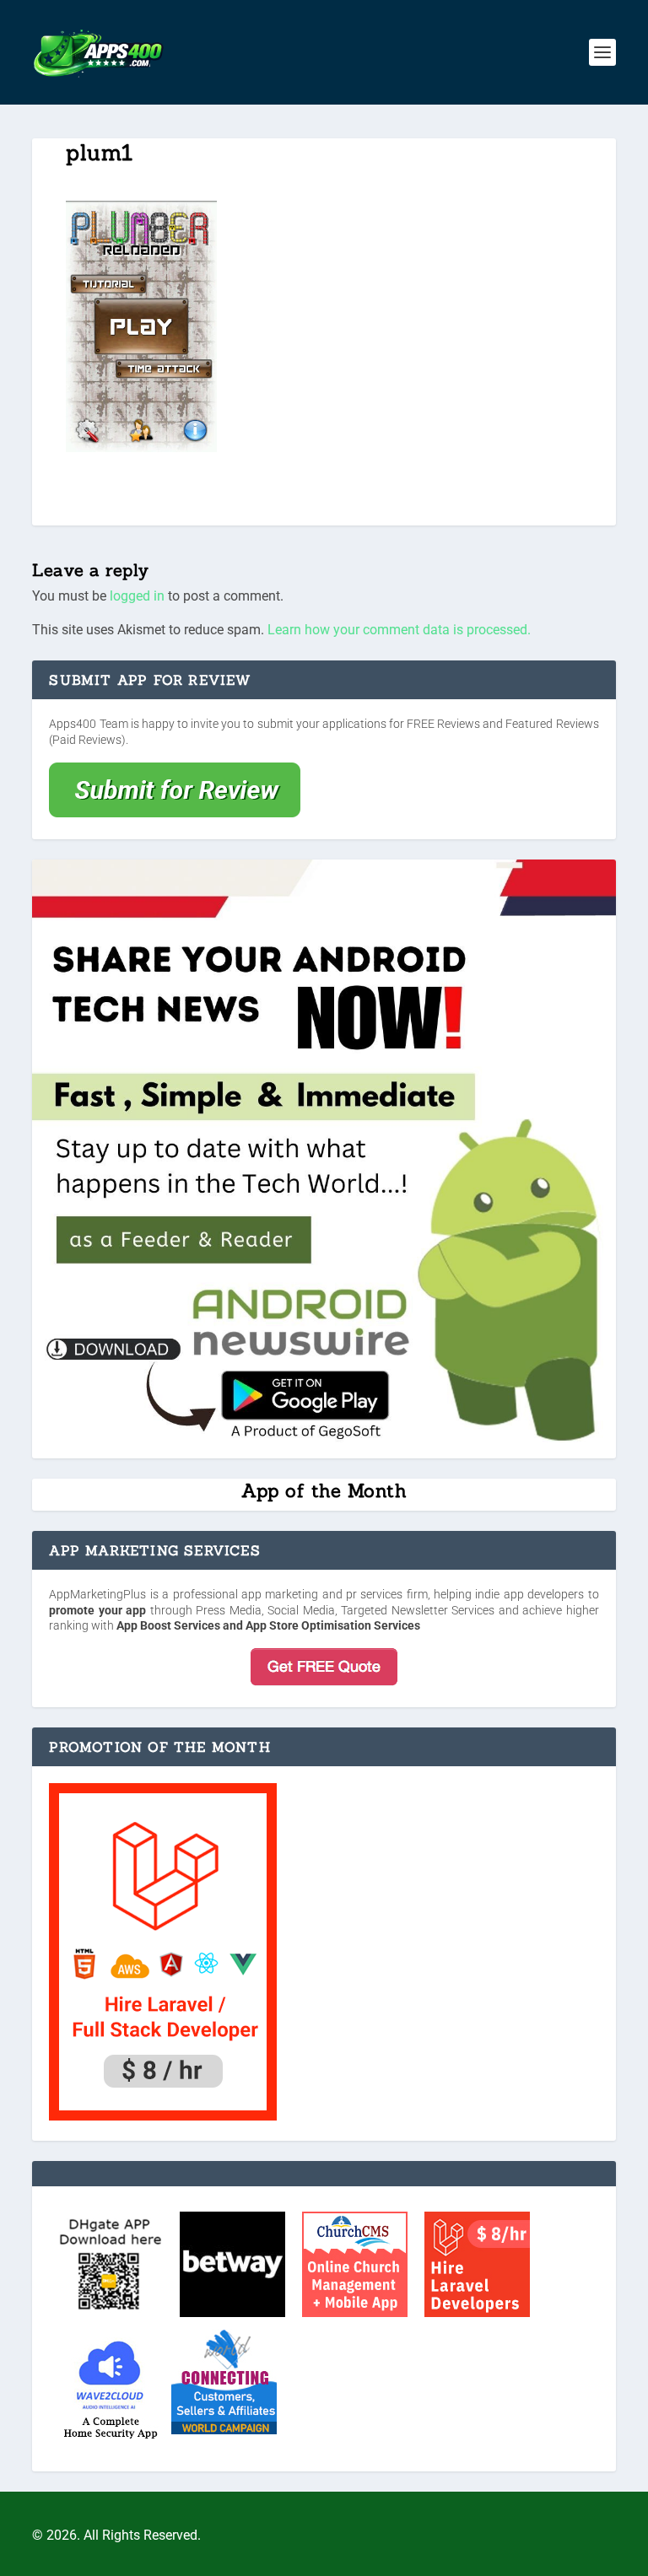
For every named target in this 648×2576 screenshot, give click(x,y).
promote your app (97, 1610)
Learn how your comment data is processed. (399, 630)
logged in (137, 596)
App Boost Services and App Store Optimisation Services (268, 1625)
